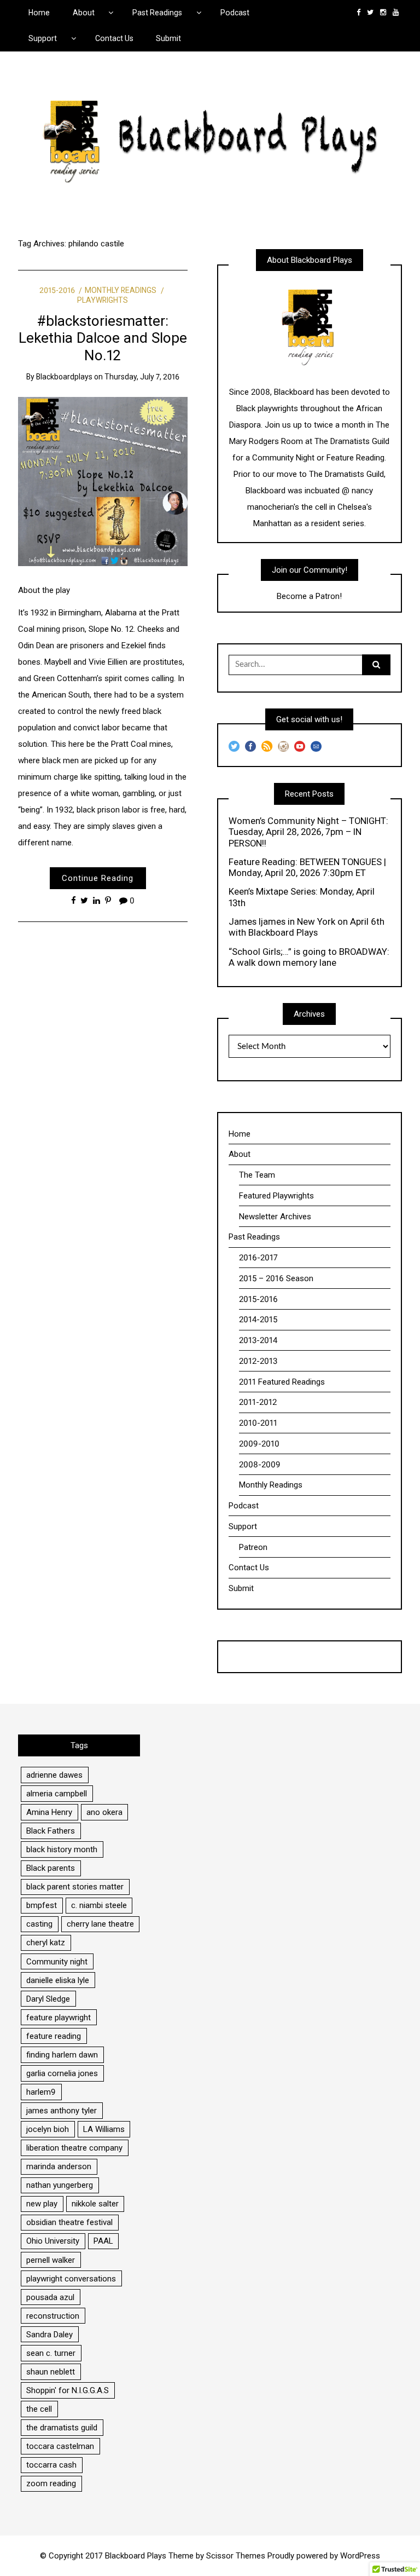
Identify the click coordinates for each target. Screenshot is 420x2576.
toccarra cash (51, 2465)
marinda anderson (59, 2166)
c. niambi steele (99, 1905)
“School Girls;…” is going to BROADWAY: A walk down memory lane (309, 957)
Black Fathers (51, 1831)
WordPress (360, 2556)
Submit (168, 38)
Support (43, 38)
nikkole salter (95, 2204)
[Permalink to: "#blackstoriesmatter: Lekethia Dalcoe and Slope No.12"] (103, 481)
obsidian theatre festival (69, 2222)
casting (39, 1924)
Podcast (235, 13)
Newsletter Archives (275, 1217)
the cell (39, 2409)
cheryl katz (46, 1943)
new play (42, 2204)
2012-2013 (258, 1361)
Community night (57, 1962)
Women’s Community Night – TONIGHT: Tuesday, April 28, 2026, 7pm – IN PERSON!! (308, 832)
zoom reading (51, 2483)
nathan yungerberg (60, 2185)
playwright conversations (71, 2279)
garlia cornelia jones (62, 2073)
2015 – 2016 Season (276, 1278)
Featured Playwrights (276, 1196)
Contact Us (114, 38)
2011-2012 (258, 1402)
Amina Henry (49, 1812)
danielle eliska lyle (58, 1980)
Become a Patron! (309, 596)
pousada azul (50, 2297)
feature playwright (59, 2018)
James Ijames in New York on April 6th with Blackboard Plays (307, 927)
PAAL (103, 2241)
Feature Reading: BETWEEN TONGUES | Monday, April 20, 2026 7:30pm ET (307, 867)
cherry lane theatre (100, 1924)
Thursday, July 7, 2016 (142, 377)
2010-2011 (258, 1423)
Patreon (253, 1547)
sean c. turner (51, 2353)
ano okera (104, 1812)
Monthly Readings (121, 290)
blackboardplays (64, 377)
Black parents (51, 1868)
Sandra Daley (49, 2335)
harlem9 (41, 2092)
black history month (62, 1849)
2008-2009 (260, 1465)
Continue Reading (98, 878)
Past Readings (157, 13)
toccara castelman (60, 2446)
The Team (257, 1175)
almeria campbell (57, 1794)
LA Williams (104, 2129)
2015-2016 (57, 290)
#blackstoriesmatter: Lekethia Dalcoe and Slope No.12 (103, 338)
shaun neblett (51, 2372)
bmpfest (42, 1905)
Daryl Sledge (48, 1999)
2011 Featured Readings (282, 1382)
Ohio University (53, 2241)
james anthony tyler (62, 2111)
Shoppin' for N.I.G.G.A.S (68, 2390)
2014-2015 (258, 1319)
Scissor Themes (236, 2556)
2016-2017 (258, 1258)
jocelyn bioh (48, 2129)
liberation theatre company (74, 2148)
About (84, 13)
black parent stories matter (75, 1887)
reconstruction (53, 2316)
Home (39, 13)
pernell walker (51, 2260)
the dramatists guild (62, 2428)
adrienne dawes (54, 1775)
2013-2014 (258, 1340)
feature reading (54, 2036)
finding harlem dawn (62, 2055)
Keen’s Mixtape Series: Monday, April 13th (302, 897)
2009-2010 (259, 1444)
